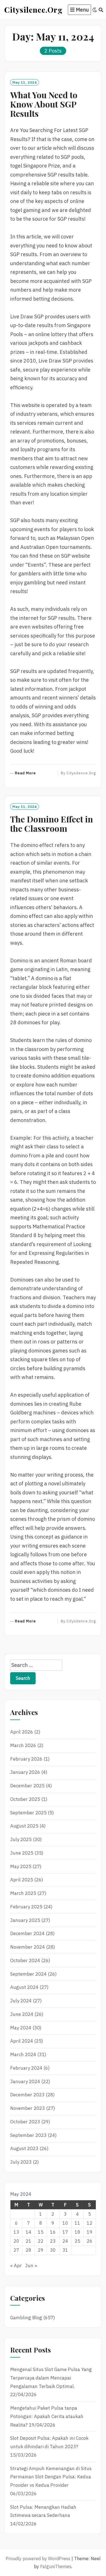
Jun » (31, 2266)
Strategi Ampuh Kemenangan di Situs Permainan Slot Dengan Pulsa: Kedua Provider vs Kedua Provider (51, 2477)
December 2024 (27, 1933)
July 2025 (21, 1839)
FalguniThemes (56, 2566)
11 (77, 2223)
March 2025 (23, 1893)
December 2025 (27, 1786)
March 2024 (23, 2054)
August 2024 (24, 1987)
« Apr (16, 2266)
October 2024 (25, 1960)
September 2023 (28, 2135)
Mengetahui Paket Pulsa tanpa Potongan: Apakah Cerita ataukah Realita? (47, 2416)
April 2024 (22, 2041)
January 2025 (25, 1920)
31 (65, 2250)
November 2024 (28, 1947)
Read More (25, 773)
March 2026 (23, 1745)
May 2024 (21, 2028)
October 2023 (25, 2122)
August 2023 (24, 2148)
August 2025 (24, 1826)
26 (90, 2241)
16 (53, 2232)
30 (53, 2250)
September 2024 (28, 1974)
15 (41, 2232)
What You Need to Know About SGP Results (44, 104)
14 (29, 2232)
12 (90, 2223)
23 (53, 2241)
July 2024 (21, 2001)
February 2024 (26, 2068)
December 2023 (27, 2095)
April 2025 (22, 1880)
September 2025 (28, 1813)
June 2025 (22, 1853)
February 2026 (26, 1759)
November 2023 (28, 2108)
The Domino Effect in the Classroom (52, 824)
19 (90, 2232)
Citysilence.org (33, 10)
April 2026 (22, 1732)
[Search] (101, 10)
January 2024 (25, 2081)
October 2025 (25, 1799)
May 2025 (21, 1866)
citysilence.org (81, 773)
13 (16, 2232)
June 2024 (22, 2014)
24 (65, 2241)
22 (41, 2241)
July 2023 (21, 2162)
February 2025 (26, 1907)
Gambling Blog (26, 2318)
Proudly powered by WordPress (38, 2559)
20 (16, 2241)
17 (65, 2232)
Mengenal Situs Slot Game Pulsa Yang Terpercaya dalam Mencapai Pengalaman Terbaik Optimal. (51, 2378)
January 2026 (25, 1772)
